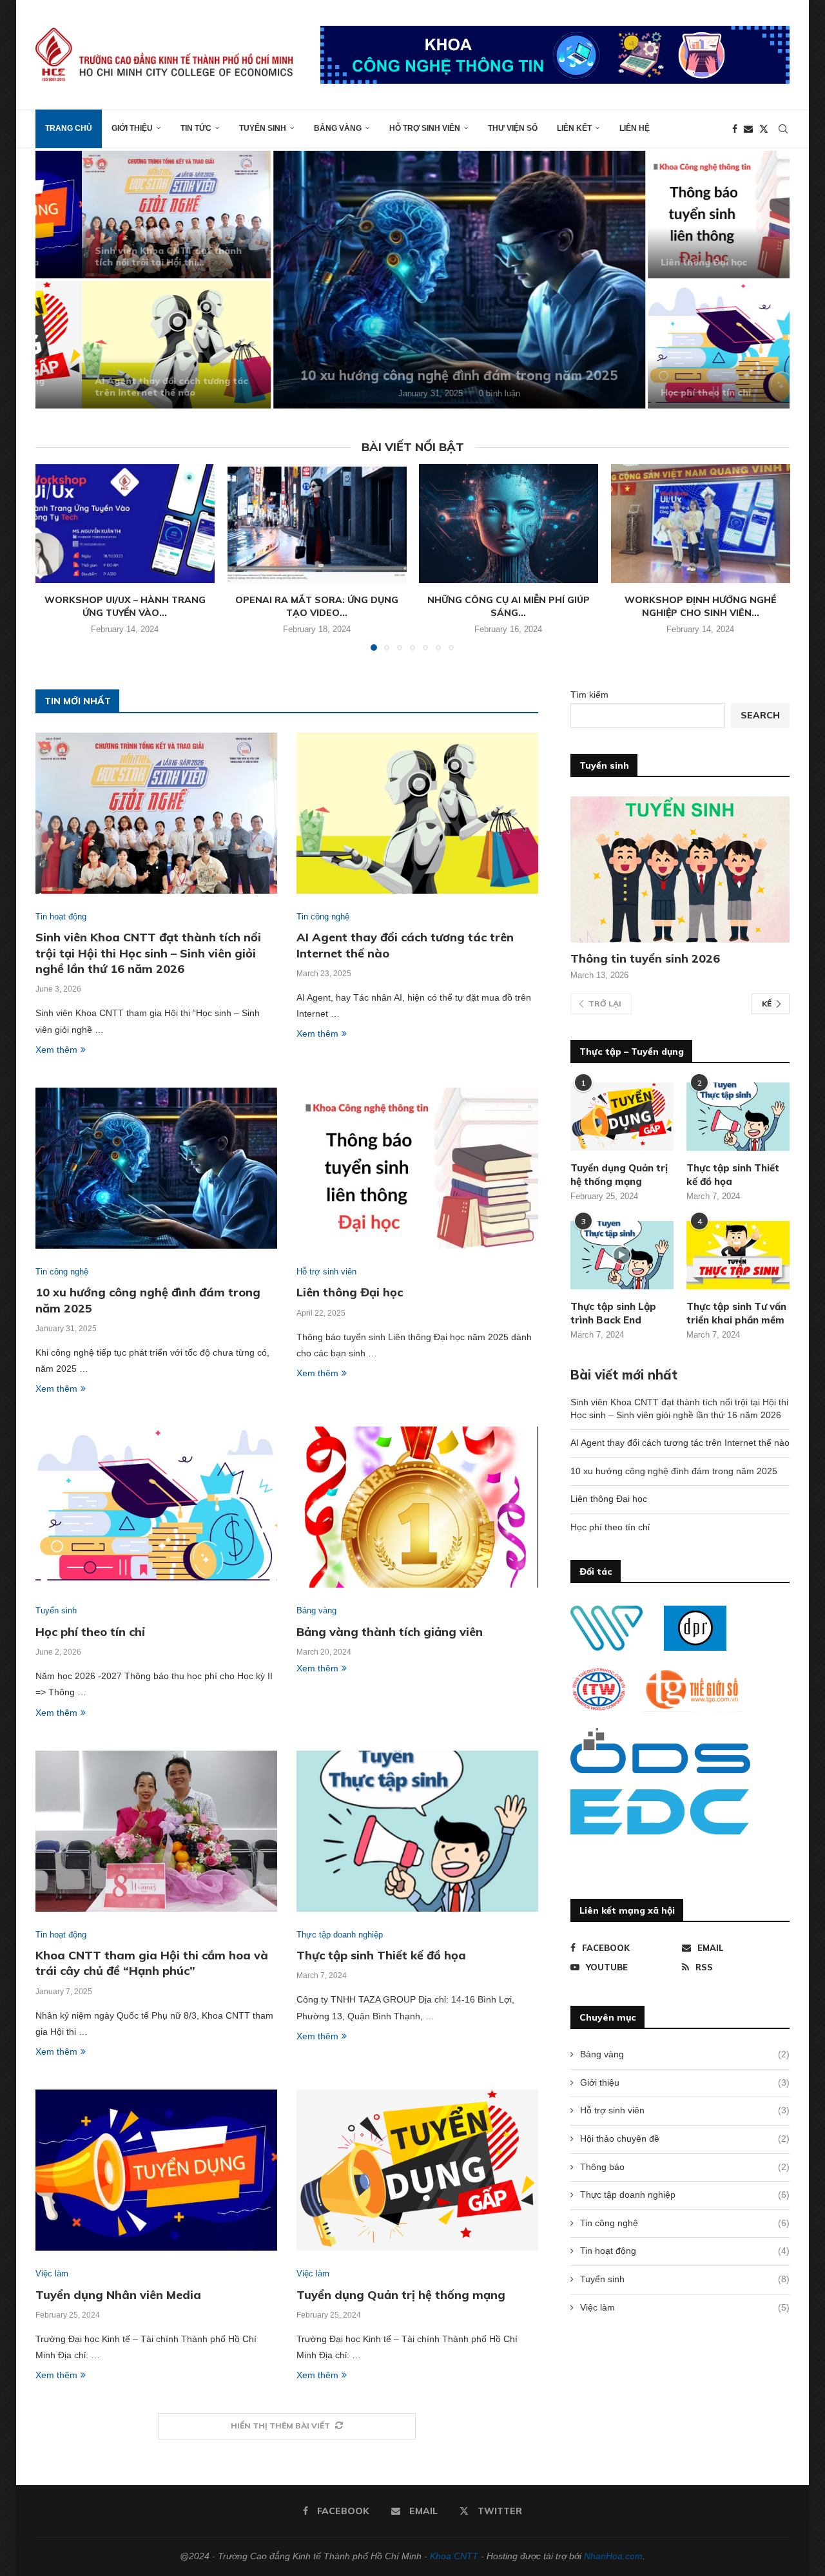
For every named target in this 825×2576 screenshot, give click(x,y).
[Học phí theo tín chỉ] (696, 345)
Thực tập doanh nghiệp (685, 2195)
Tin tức (196, 128)
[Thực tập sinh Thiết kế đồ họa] (417, 1831)
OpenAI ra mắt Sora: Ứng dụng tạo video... (317, 606)
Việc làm (685, 2307)
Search (760, 715)
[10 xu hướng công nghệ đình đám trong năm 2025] (413, 280)
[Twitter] (764, 129)
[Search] (783, 129)
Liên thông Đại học (657, 262)
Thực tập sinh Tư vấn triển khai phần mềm (736, 1313)
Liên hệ (635, 128)
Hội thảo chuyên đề (685, 2139)
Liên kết (574, 128)
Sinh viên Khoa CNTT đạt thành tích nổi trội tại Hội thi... (122, 256)
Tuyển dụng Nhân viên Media (118, 2295)
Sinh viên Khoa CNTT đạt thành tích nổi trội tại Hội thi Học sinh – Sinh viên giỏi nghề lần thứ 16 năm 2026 (148, 953)
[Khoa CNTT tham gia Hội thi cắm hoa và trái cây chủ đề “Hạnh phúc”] (156, 1831)
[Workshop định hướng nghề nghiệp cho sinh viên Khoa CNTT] (701, 524)
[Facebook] (735, 129)
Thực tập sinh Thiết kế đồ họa (381, 1955)
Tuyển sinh (263, 128)
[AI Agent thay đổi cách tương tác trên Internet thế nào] (130, 345)
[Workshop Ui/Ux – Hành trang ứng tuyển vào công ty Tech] (125, 524)
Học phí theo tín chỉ (659, 392)
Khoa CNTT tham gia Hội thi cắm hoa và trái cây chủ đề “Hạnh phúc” (152, 1963)
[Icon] (622, 1255)
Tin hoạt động (685, 2251)
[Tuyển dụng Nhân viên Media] (156, 2170)
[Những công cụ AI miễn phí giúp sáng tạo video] (509, 524)
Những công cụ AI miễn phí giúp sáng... (509, 606)
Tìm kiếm (589, 695)
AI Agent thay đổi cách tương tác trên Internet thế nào (125, 387)
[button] (59, 279)
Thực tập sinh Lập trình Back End (613, 1313)
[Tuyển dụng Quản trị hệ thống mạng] (417, 2170)
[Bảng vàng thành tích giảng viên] (417, 1507)
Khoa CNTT (454, 2556)
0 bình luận (453, 393)
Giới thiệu (132, 128)
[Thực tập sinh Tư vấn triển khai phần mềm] (738, 1255)
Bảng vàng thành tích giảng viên (390, 1632)
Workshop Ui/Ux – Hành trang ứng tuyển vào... (125, 606)
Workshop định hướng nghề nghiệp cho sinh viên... (700, 606)
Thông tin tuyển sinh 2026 (645, 958)
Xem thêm (56, 1050)
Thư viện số (513, 128)
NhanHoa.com (613, 2556)
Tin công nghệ (685, 2223)
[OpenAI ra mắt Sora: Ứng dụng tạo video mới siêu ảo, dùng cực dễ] (317, 524)
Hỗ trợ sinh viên (425, 128)
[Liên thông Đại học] (696, 215)
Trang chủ (69, 128)
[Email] (748, 129)
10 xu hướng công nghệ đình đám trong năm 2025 (413, 375)
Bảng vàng (338, 128)
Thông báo (685, 2167)
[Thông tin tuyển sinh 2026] (680, 870)
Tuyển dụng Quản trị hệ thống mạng (401, 2295)
